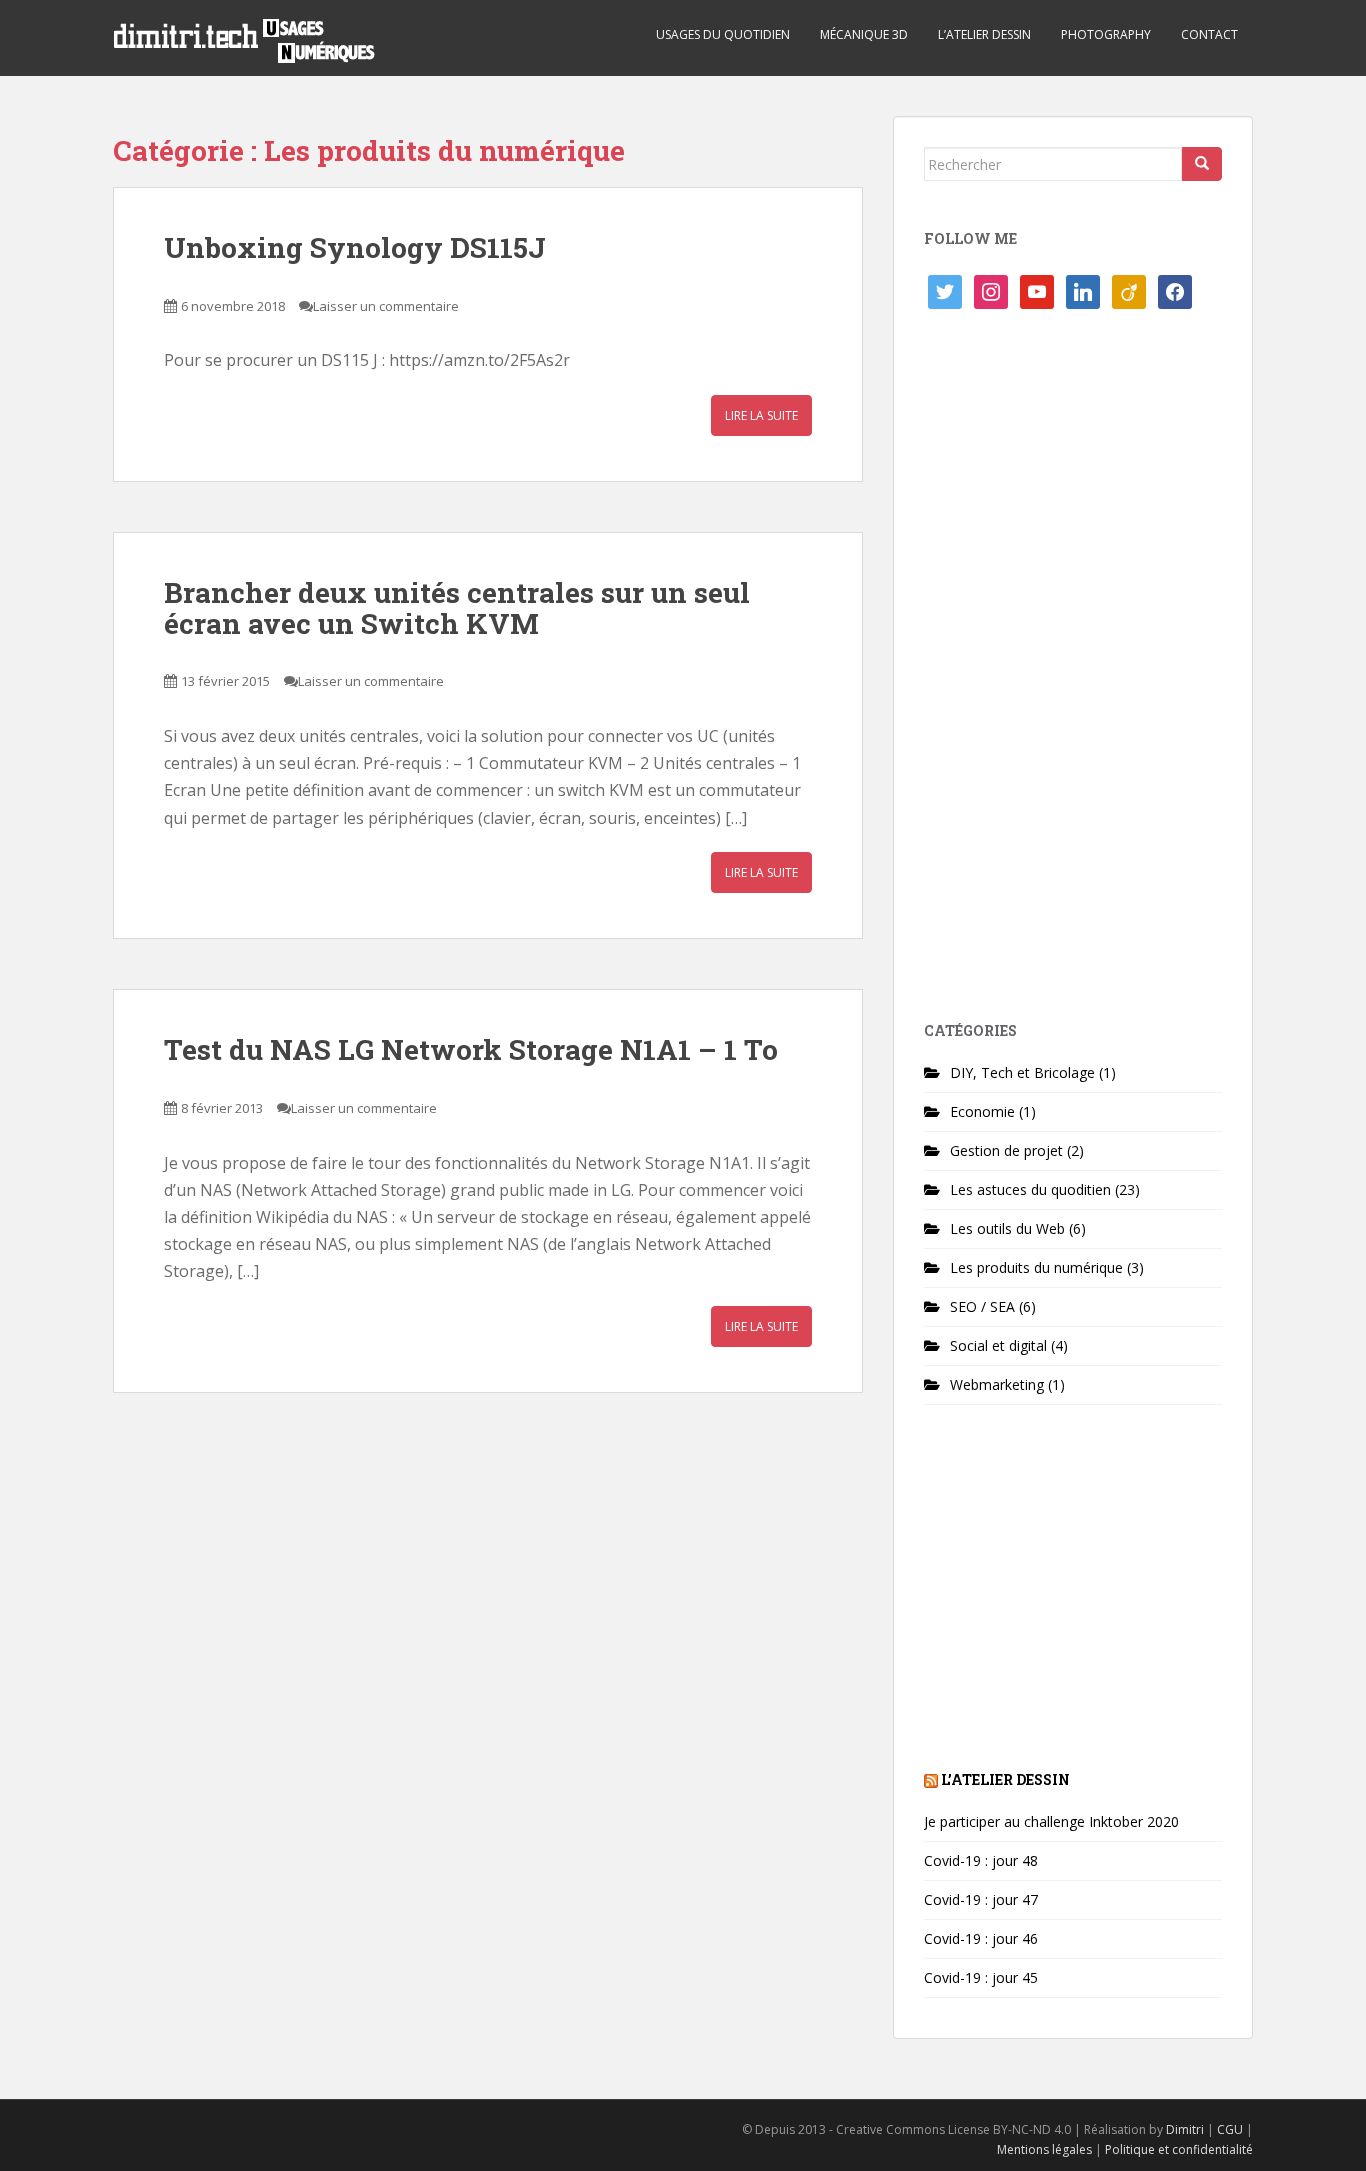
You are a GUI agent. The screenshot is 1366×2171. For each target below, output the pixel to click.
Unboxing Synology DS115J (355, 247)
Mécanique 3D (864, 34)
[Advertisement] (1073, 673)
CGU (1230, 2129)
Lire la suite (761, 415)
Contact (1209, 34)
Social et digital (998, 1345)
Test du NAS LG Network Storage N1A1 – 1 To (471, 1049)
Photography (1106, 34)
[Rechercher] (1202, 164)
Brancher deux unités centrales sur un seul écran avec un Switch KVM (457, 608)
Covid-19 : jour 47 (981, 1899)
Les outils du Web (1007, 1228)
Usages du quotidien (723, 34)
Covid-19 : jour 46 (981, 1938)
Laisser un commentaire (386, 306)
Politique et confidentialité (1179, 2149)
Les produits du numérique (1036, 1267)
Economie (982, 1111)
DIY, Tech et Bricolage (1022, 1072)
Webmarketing (997, 1384)
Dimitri (1185, 2129)
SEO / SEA (982, 1306)
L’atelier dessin (984, 34)
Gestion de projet (1006, 1150)
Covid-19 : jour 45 (981, 1977)
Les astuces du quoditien (1030, 1189)
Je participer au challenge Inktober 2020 (1051, 1821)
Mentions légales (1044, 2149)
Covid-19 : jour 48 (981, 1860)
